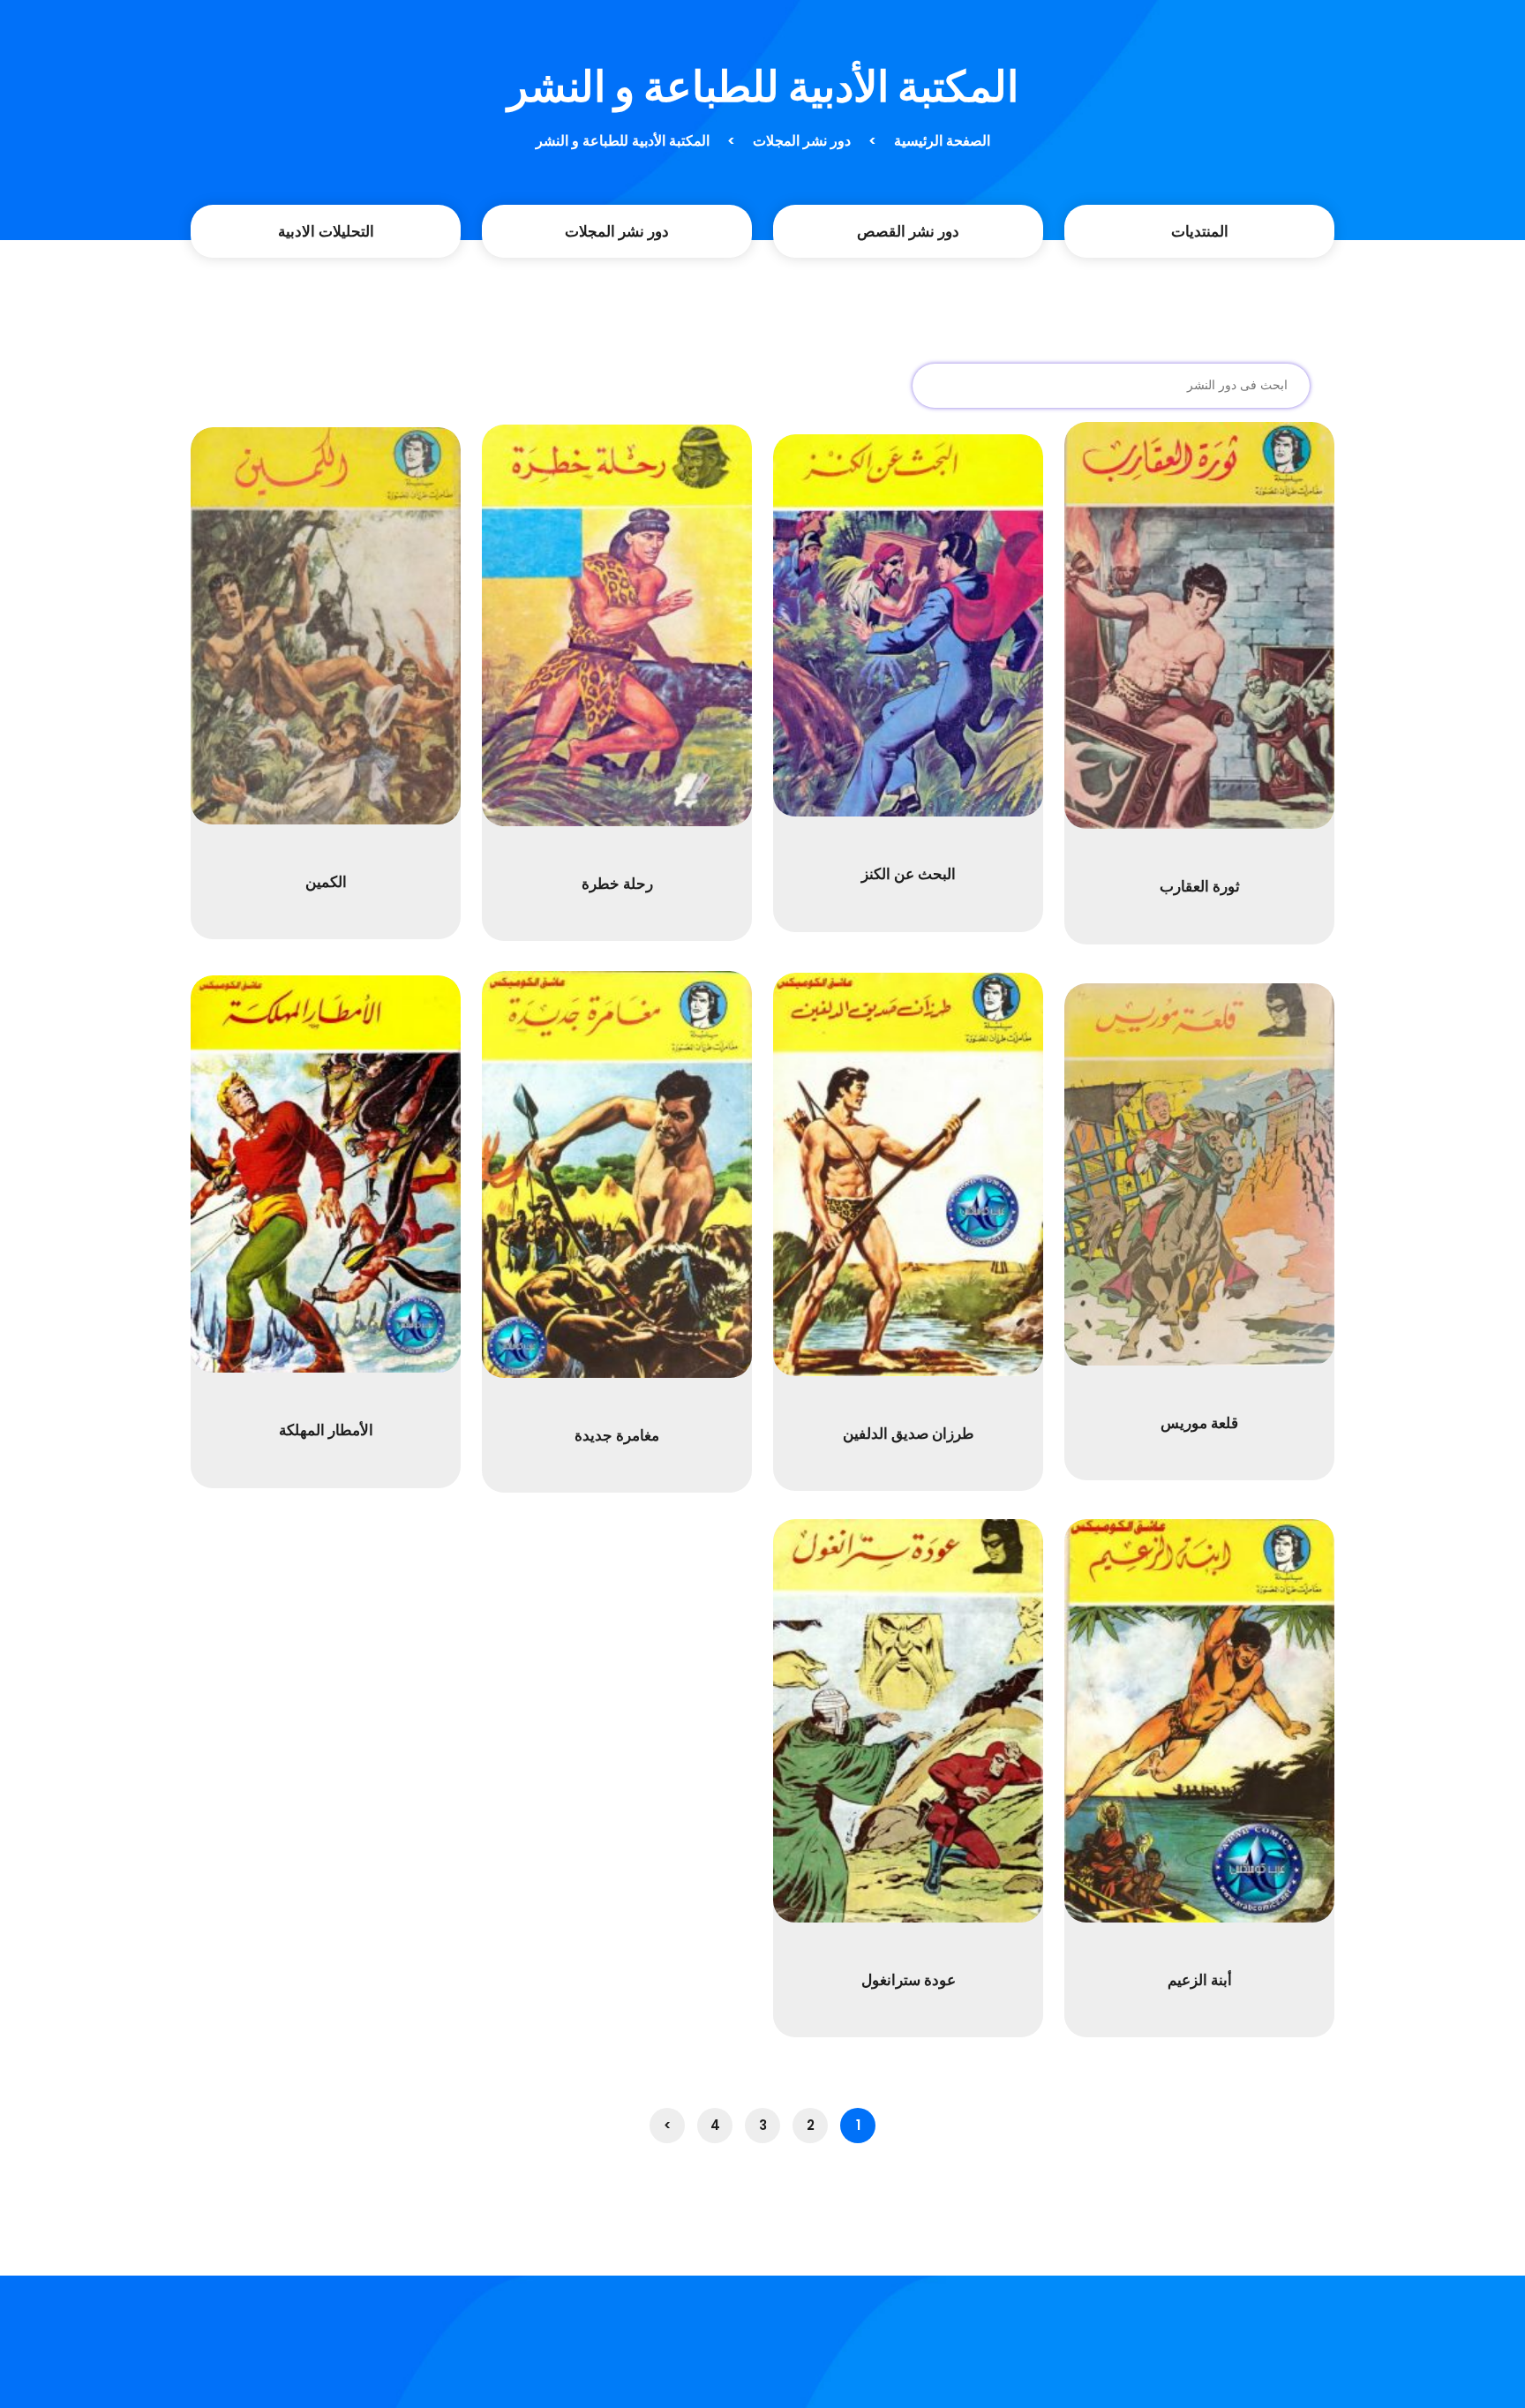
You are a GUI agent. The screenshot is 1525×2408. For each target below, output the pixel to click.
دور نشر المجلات (802, 141)
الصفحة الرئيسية (942, 141)
